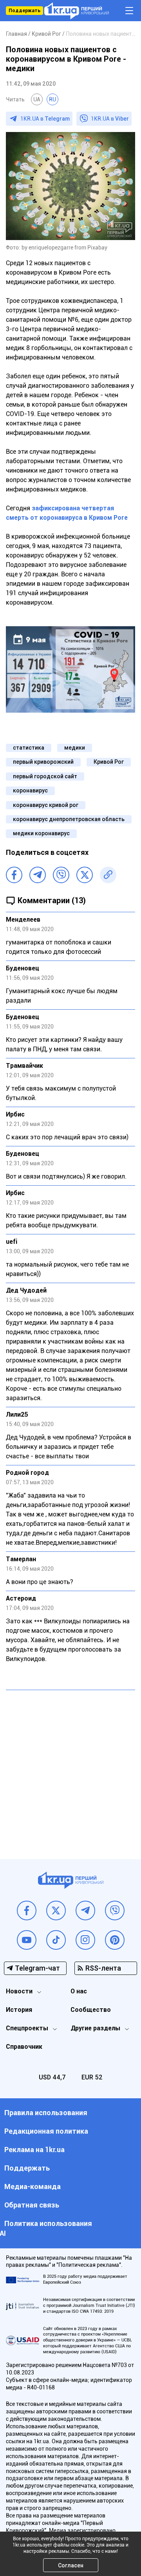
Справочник (24, 2047)
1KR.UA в (45, 119)
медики (75, 748)
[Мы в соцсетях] (27, 1910)
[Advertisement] (70, 1769)
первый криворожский (43, 762)
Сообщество (91, 2010)
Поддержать (24, 11)
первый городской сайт (45, 776)
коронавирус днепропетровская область (69, 819)
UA (37, 99)
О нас (79, 1991)
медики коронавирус (41, 833)
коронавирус (30, 790)
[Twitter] (85, 875)
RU (52, 99)
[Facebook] (14, 875)
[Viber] (61, 875)
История (19, 2010)
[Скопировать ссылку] (108, 875)
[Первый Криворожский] (77, 11)
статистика (29, 748)
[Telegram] (38, 875)
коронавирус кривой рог (46, 805)
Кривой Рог (109, 762)
